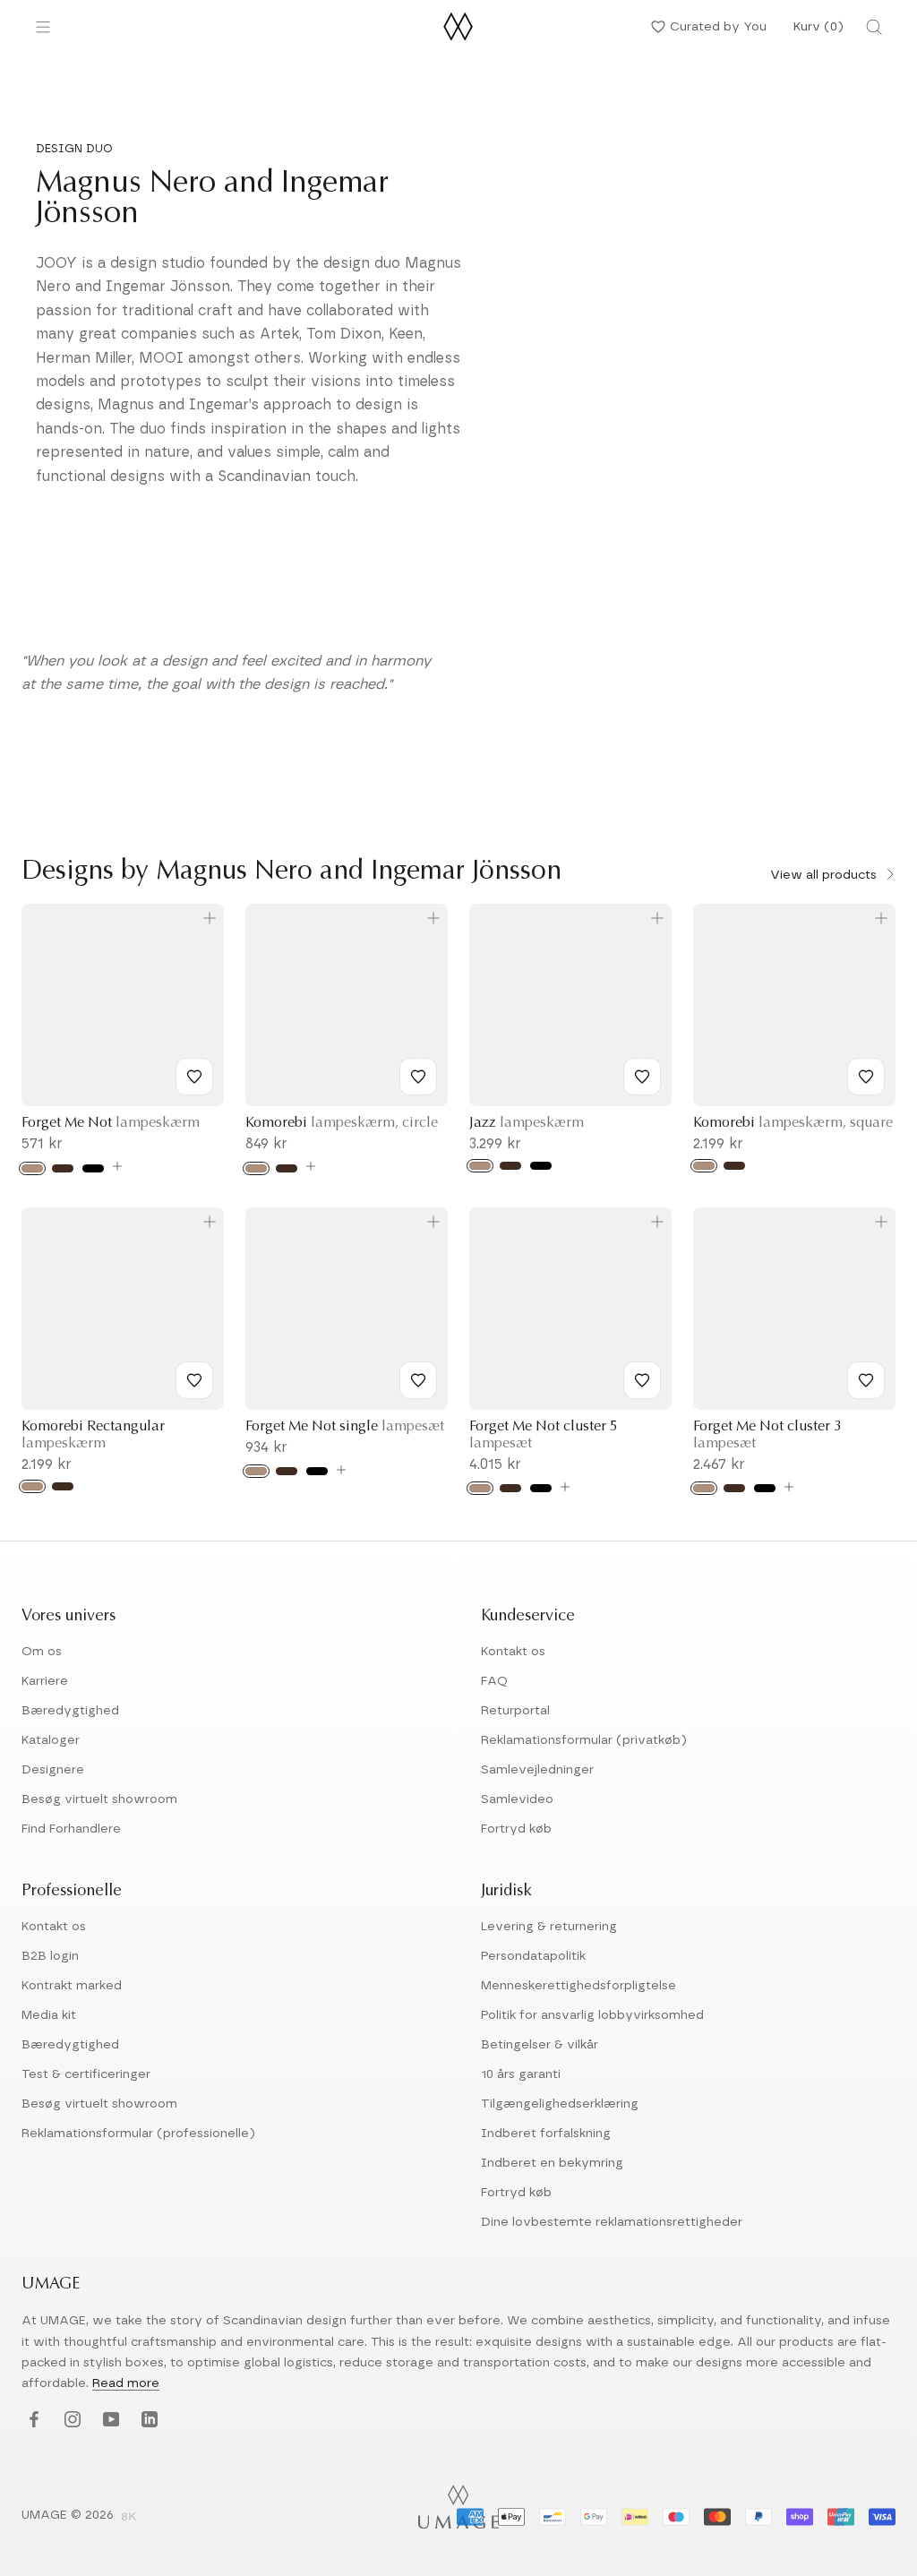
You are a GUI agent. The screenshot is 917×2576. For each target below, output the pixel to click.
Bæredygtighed (70, 1711)
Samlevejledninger (537, 1770)
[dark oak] (287, 1471)
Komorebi (342, 1123)
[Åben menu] (43, 27)
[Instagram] (70, 2421)
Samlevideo (517, 1799)
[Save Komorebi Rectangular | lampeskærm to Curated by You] (194, 1380)
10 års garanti (521, 2074)
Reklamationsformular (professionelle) (138, 2134)
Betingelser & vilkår (540, 2045)
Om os (42, 1652)
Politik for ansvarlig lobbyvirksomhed (592, 2015)
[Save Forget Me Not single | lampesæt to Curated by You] (418, 1380)
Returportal (515, 1711)
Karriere (45, 1681)
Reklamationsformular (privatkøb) (584, 1740)
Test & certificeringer (86, 2074)
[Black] (93, 1168)
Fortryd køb (516, 1829)
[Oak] (32, 1168)
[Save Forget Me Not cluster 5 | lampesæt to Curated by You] (642, 1380)
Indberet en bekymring (552, 2163)
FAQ (494, 1681)
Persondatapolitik (533, 1956)
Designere (53, 1770)
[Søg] (874, 27)
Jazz (527, 1123)
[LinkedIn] (147, 2421)
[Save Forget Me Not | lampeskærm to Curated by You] (194, 1077)
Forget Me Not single (345, 1427)
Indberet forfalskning (546, 2134)
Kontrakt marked (72, 1986)
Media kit (49, 2015)
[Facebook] (32, 2421)
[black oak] (317, 1471)
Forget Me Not (111, 1123)
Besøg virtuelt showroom (99, 1799)
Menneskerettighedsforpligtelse (578, 1986)
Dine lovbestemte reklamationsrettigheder (612, 2222)
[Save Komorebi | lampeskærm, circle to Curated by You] (418, 1077)
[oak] (256, 1471)
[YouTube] (109, 2421)
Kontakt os (513, 1652)
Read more (126, 2383)
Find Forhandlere (71, 1829)
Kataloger (51, 1740)
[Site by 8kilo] (129, 2518)
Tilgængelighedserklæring (560, 2104)
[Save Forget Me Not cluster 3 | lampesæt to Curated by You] (866, 1380)
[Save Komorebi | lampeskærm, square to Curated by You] (866, 1077)
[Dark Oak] (63, 1168)
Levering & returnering (549, 1927)
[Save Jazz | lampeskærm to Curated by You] (642, 1077)
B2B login (50, 1956)
